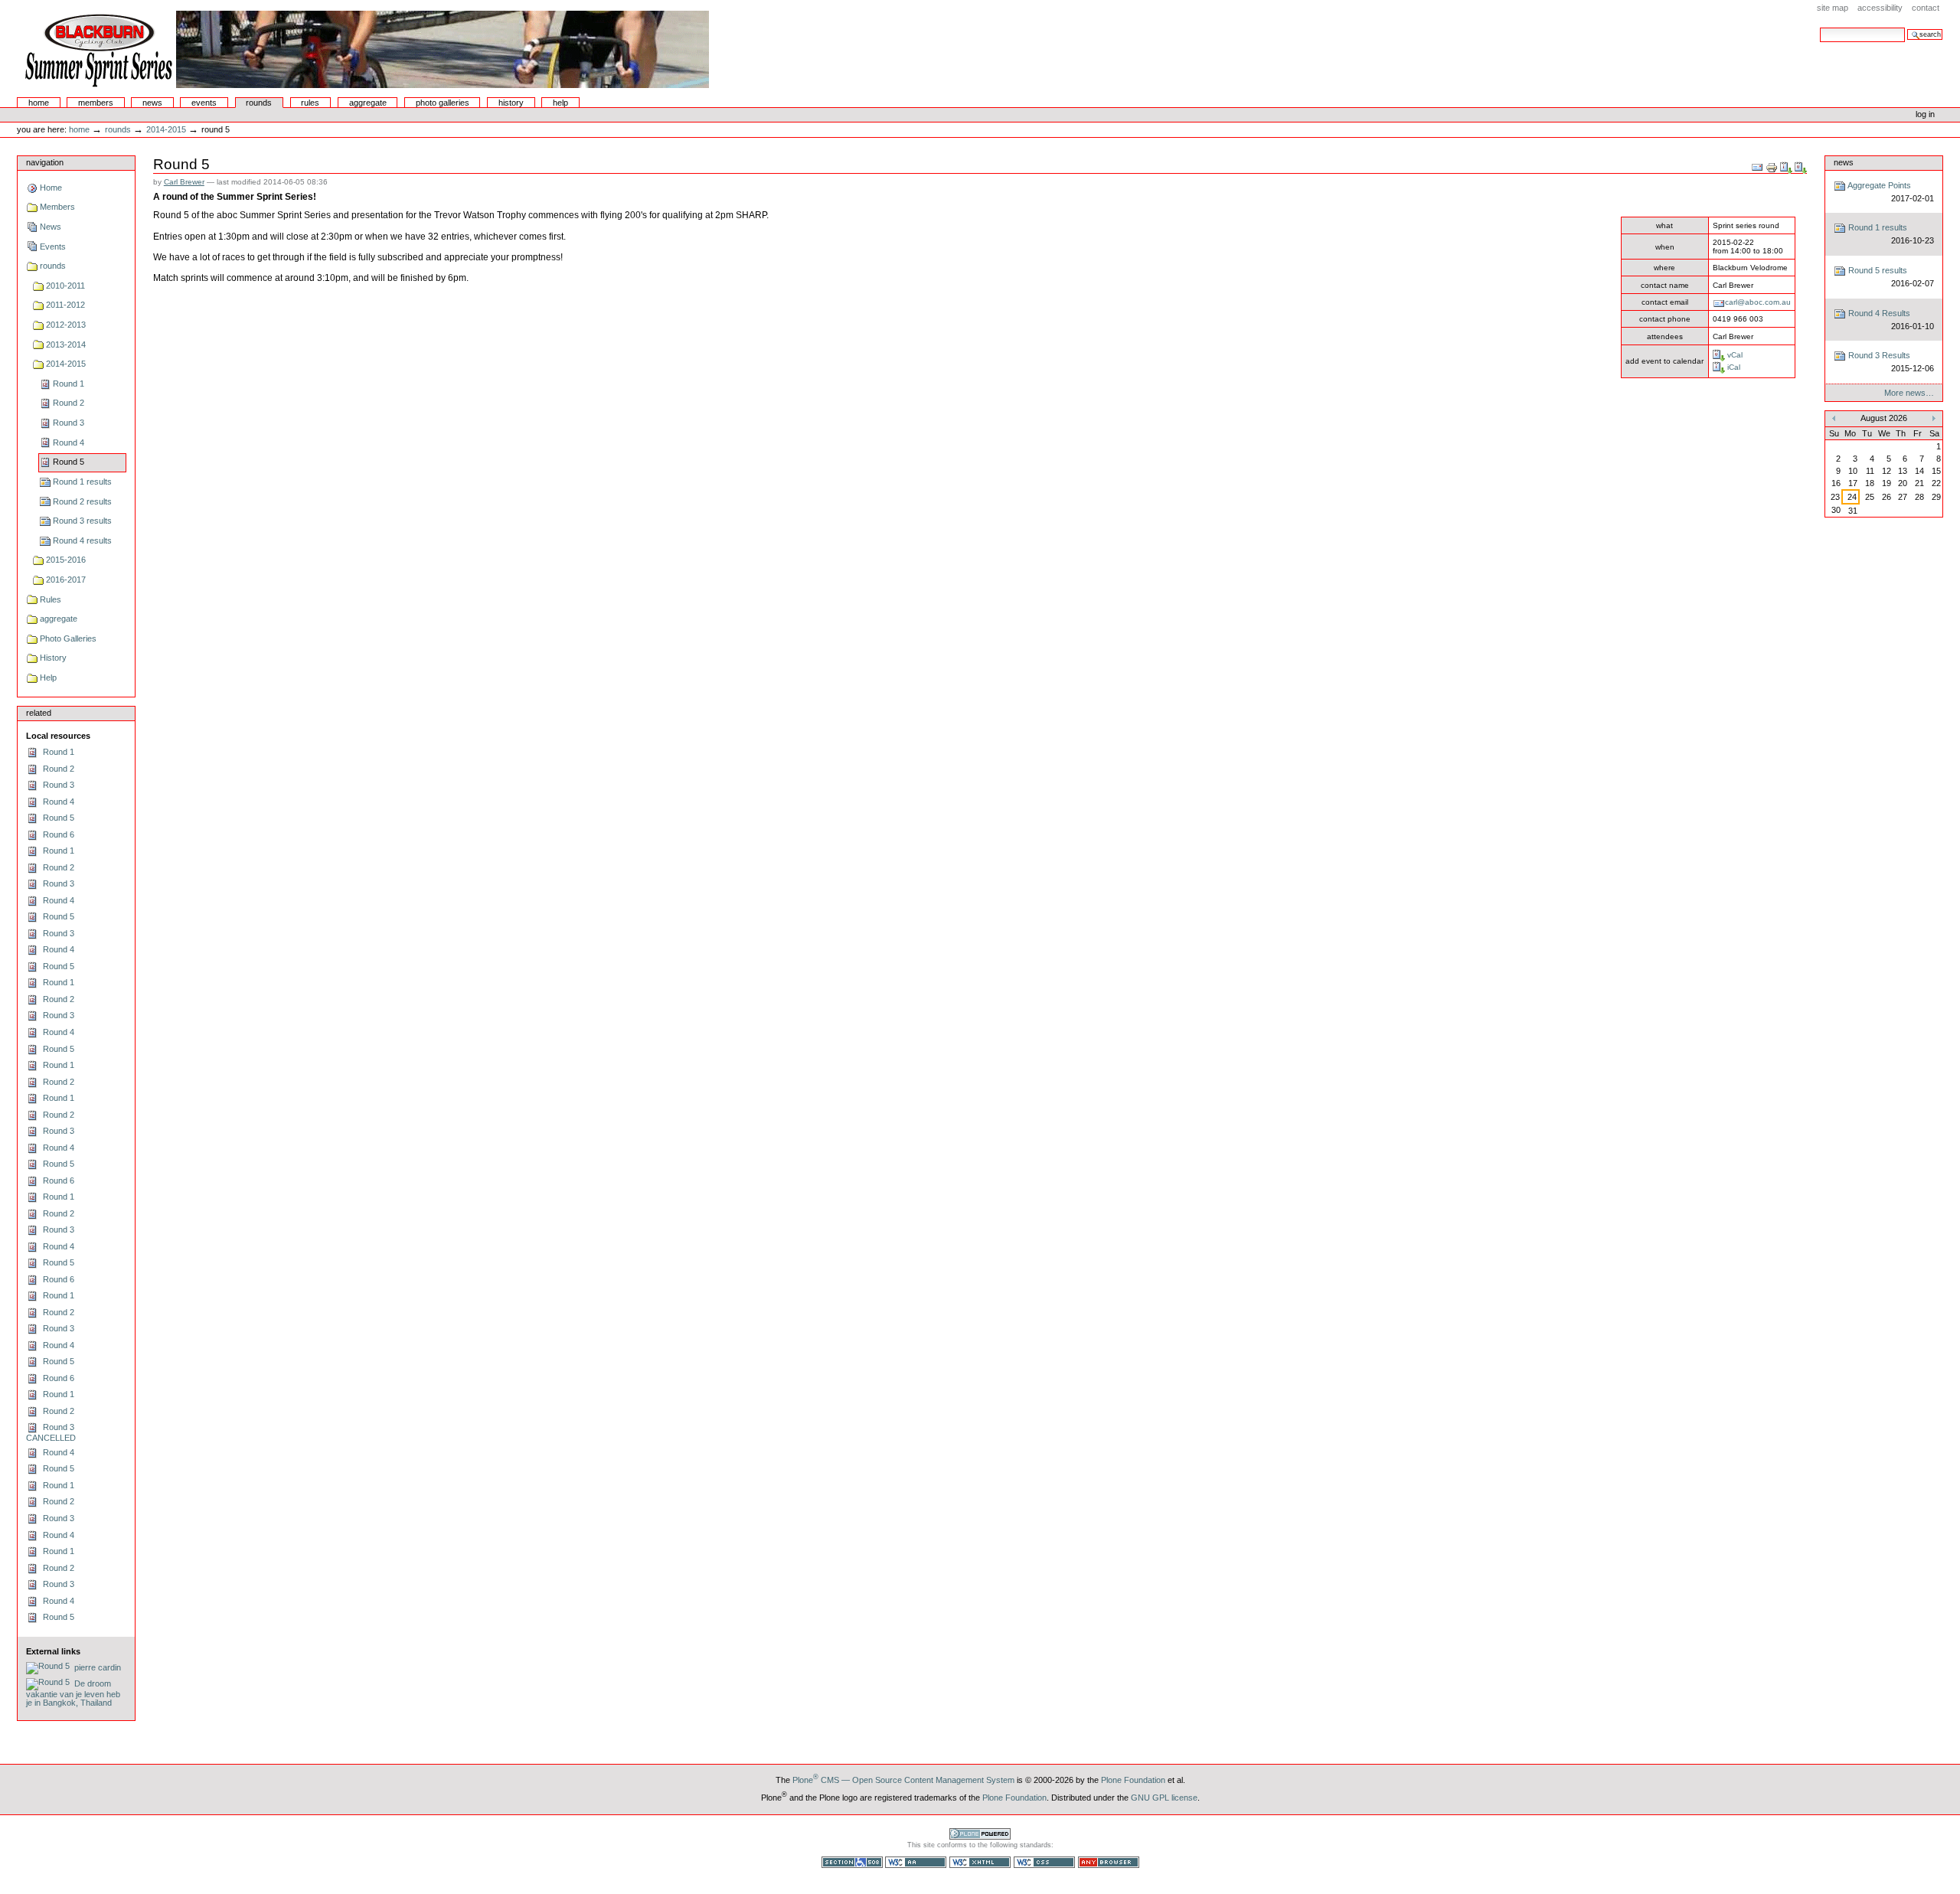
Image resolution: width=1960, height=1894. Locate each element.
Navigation (45, 162)
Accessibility (1880, 8)
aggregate (368, 103)
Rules (310, 103)
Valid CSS (1044, 1862)
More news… (1909, 393)
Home (39, 103)
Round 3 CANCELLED (51, 1432)
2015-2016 (66, 560)
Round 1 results (82, 482)
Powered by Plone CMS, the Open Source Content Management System (980, 1834)
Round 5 (69, 462)
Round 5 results (1890, 277)
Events (204, 103)
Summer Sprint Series (364, 49)
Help (560, 103)
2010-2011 (65, 286)
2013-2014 (66, 345)
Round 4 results (82, 540)
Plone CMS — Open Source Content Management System (903, 1780)
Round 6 (56, 834)
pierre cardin (95, 1667)
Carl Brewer (184, 182)
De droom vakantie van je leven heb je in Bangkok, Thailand (73, 1693)
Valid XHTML (980, 1862)
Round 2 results (82, 501)
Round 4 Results (1890, 320)
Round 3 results (82, 521)
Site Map (1833, 8)
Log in (1925, 114)
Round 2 (69, 403)
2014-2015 (166, 129)
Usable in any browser (1109, 1862)
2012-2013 (66, 325)
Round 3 (69, 423)
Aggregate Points (1890, 192)
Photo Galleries (443, 103)
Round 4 (69, 442)
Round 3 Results (1890, 362)
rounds (259, 103)
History (511, 103)
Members (96, 103)
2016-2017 (66, 580)
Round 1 (69, 384)
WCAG (916, 1862)
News (152, 103)
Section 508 (852, 1862)
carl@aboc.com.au (1758, 302)
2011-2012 (65, 305)
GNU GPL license (1164, 1798)
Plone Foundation (1133, 1780)
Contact (1926, 8)
